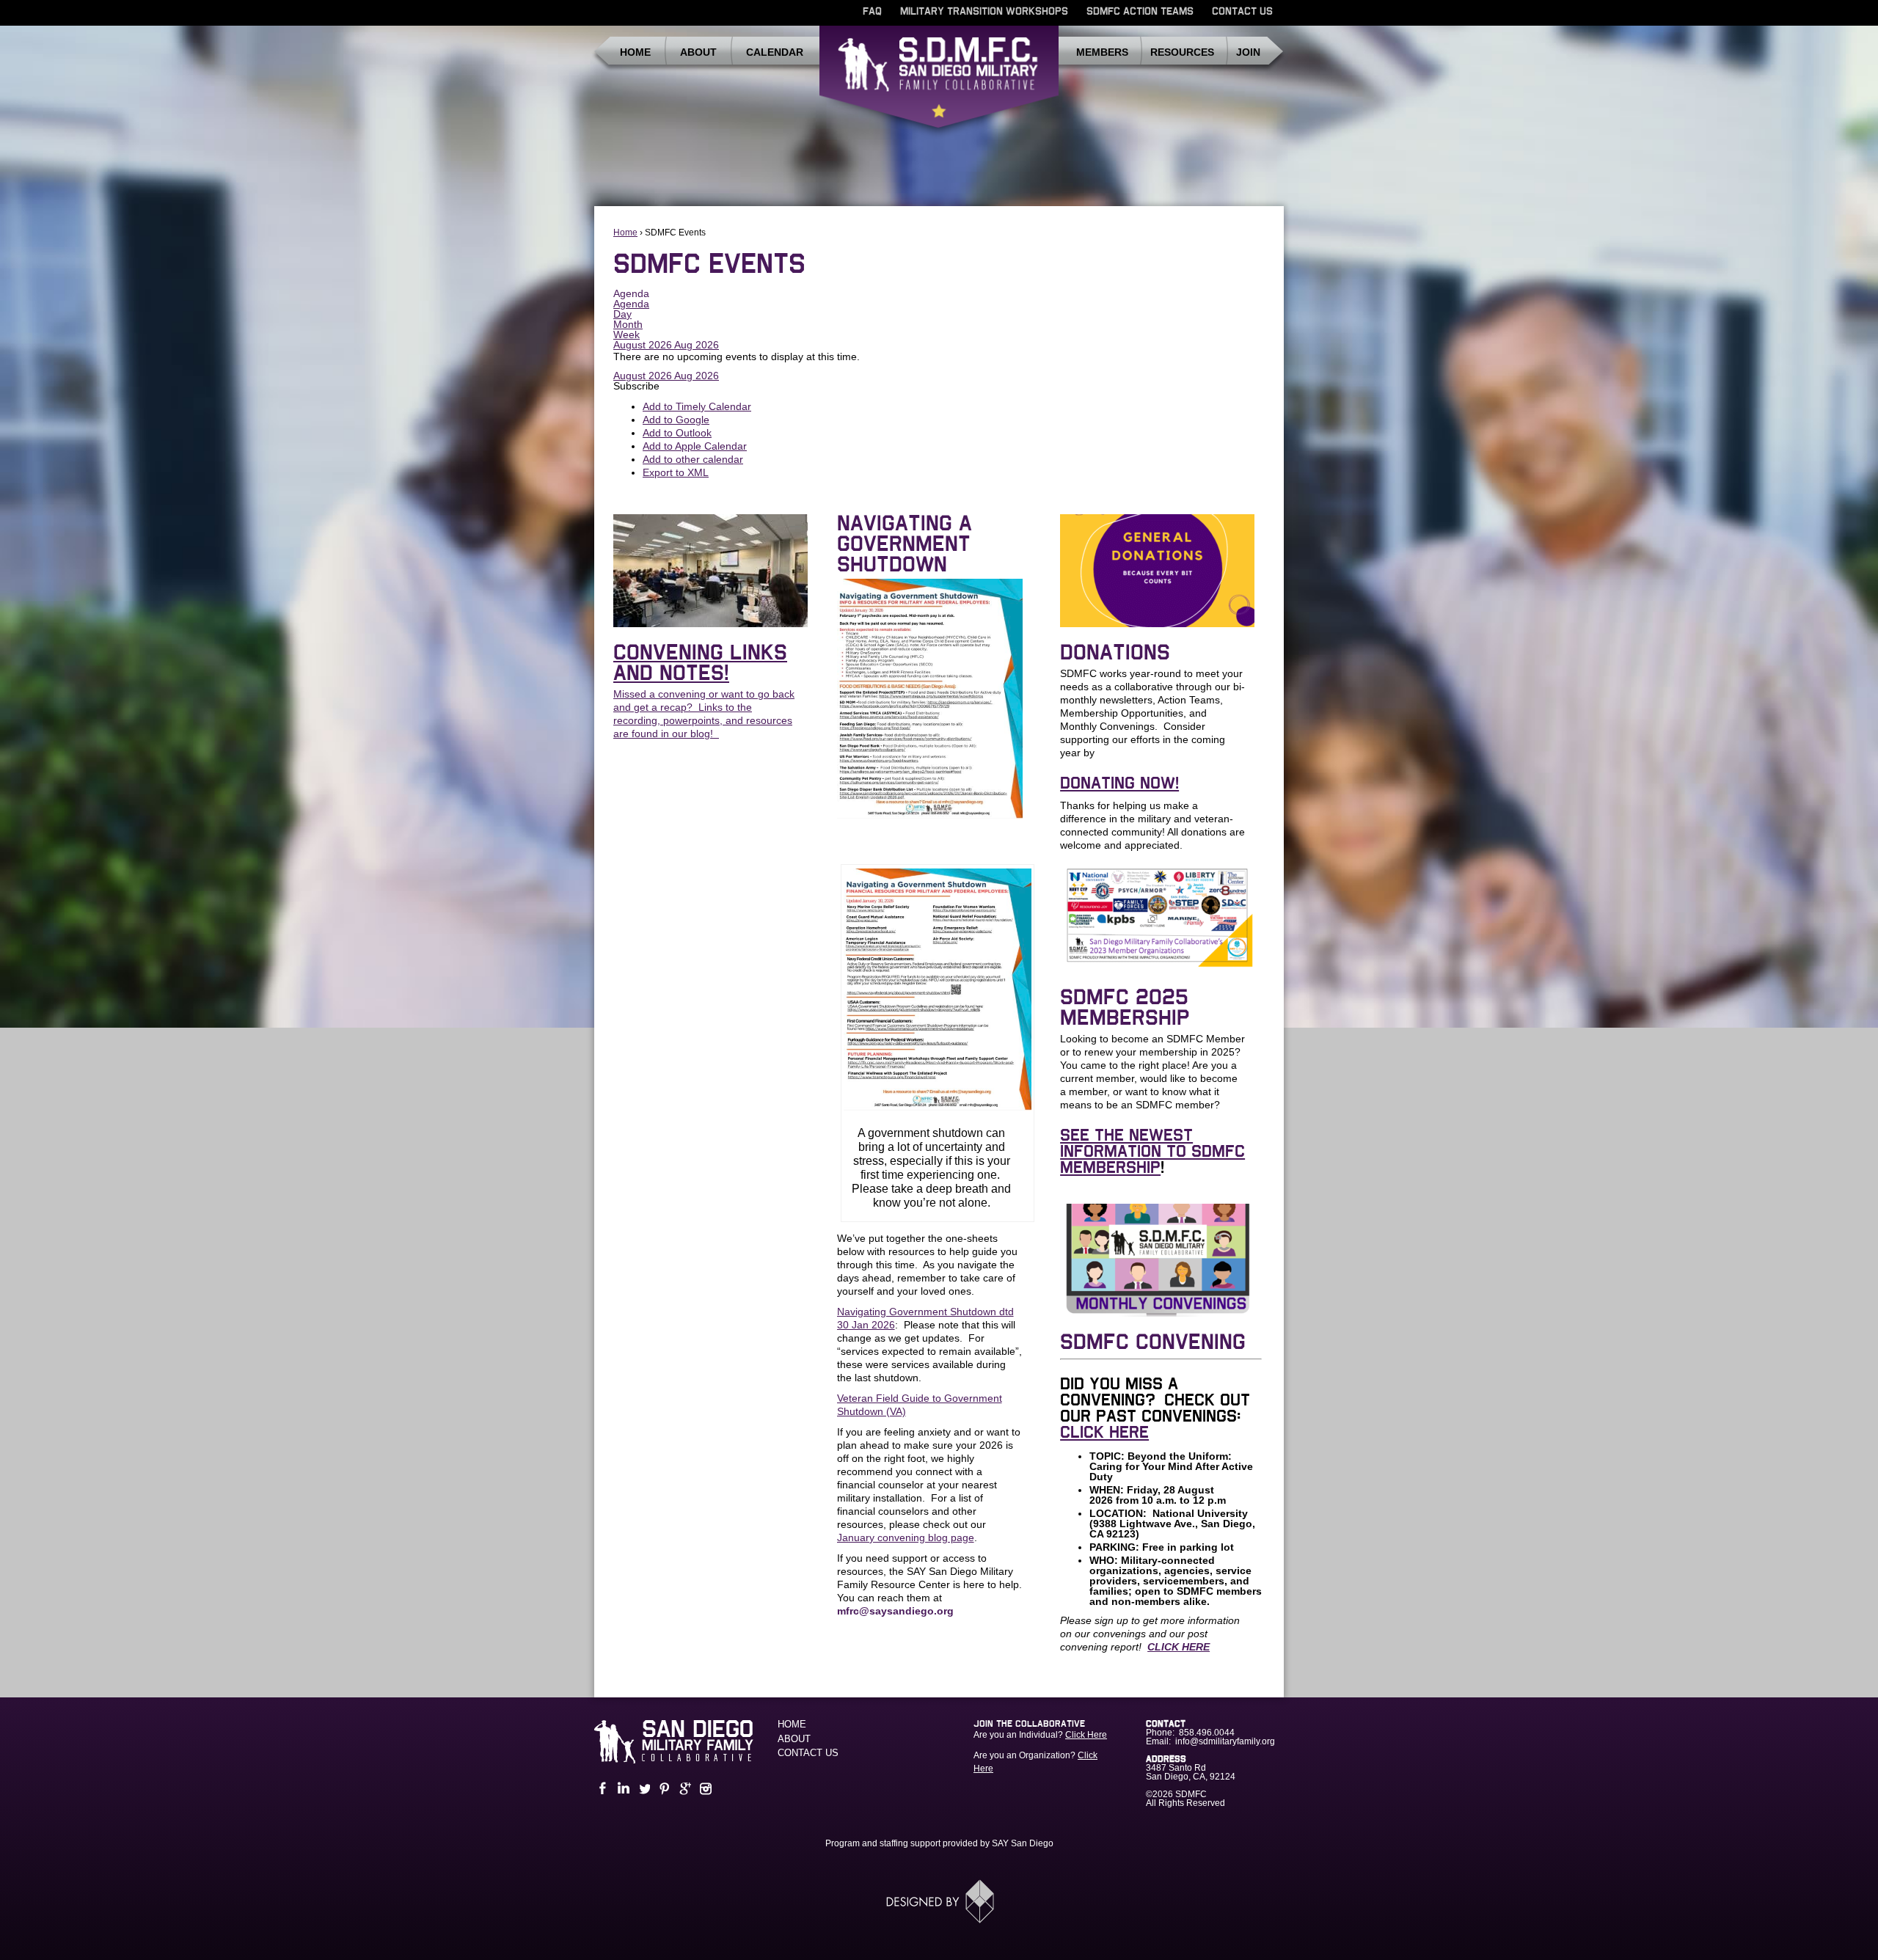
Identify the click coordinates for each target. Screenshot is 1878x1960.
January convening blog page (906, 1537)
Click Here (1086, 1735)
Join (1248, 52)
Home (635, 52)
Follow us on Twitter (643, 1789)
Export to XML (676, 472)
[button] (636, 386)
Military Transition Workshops (984, 12)
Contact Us (1242, 12)
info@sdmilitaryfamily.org (1225, 1741)
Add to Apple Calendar (695, 446)
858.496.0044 (1207, 1733)
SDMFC (939, 83)
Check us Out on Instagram (704, 1789)
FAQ (872, 12)
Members (1102, 52)
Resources (1182, 52)
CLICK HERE (1104, 1433)
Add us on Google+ (684, 1789)
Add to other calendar (693, 459)
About (698, 52)
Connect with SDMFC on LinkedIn (622, 1789)
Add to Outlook (677, 433)
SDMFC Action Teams (1140, 12)
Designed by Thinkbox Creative (939, 1901)
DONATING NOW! (1119, 783)
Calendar (775, 52)
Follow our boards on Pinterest (663, 1789)
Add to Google (676, 420)
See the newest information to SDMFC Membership (1152, 1152)
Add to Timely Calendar (697, 406)
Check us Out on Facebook (602, 1789)
